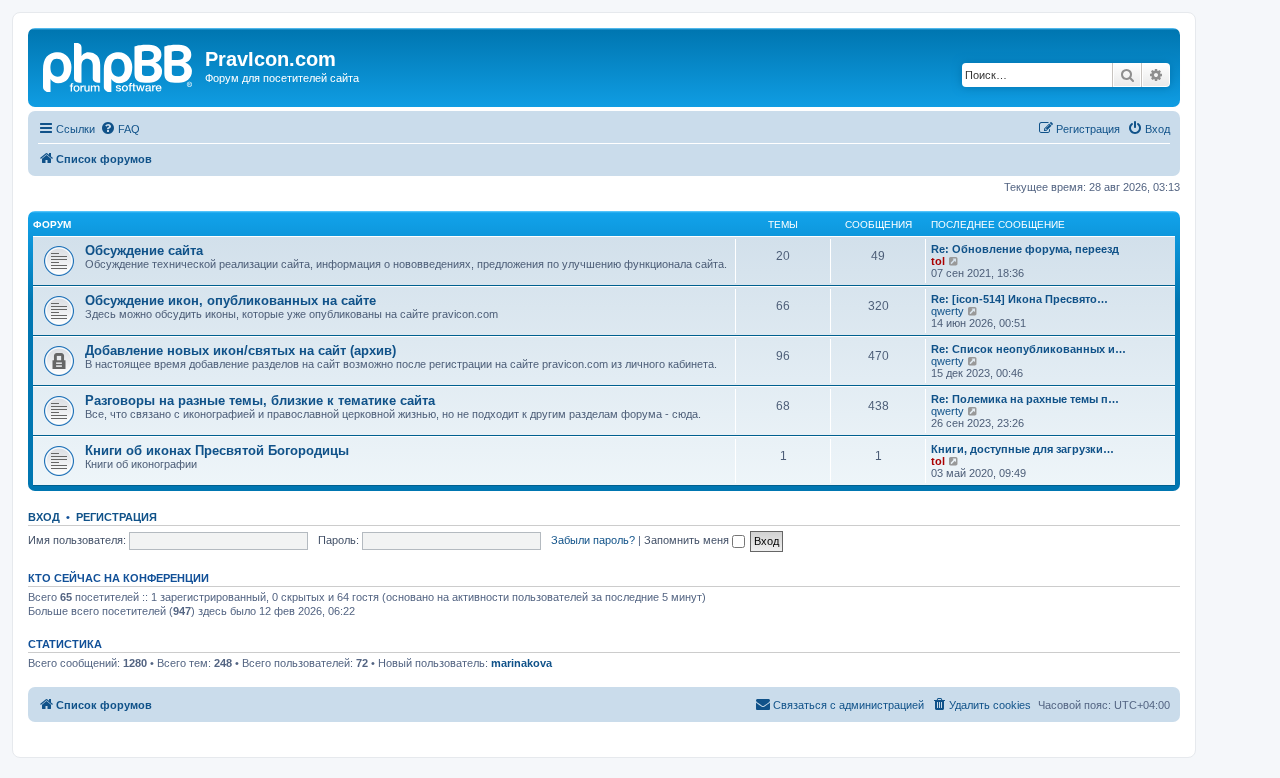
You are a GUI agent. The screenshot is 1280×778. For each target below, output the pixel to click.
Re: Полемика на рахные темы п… (1025, 399)
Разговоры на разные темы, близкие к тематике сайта (260, 400)
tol (938, 261)
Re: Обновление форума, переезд (1025, 249)
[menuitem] (120, 129)
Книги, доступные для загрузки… (1022, 449)
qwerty (947, 311)
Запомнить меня (688, 540)
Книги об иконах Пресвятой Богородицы (217, 450)
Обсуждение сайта (144, 250)
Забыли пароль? (593, 540)
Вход (44, 517)
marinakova (521, 663)
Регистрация (116, 517)
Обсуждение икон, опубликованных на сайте (230, 300)
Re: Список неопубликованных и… (1028, 349)
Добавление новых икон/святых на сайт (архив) (240, 350)
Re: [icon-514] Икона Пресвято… (1019, 299)
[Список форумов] (119, 65)
